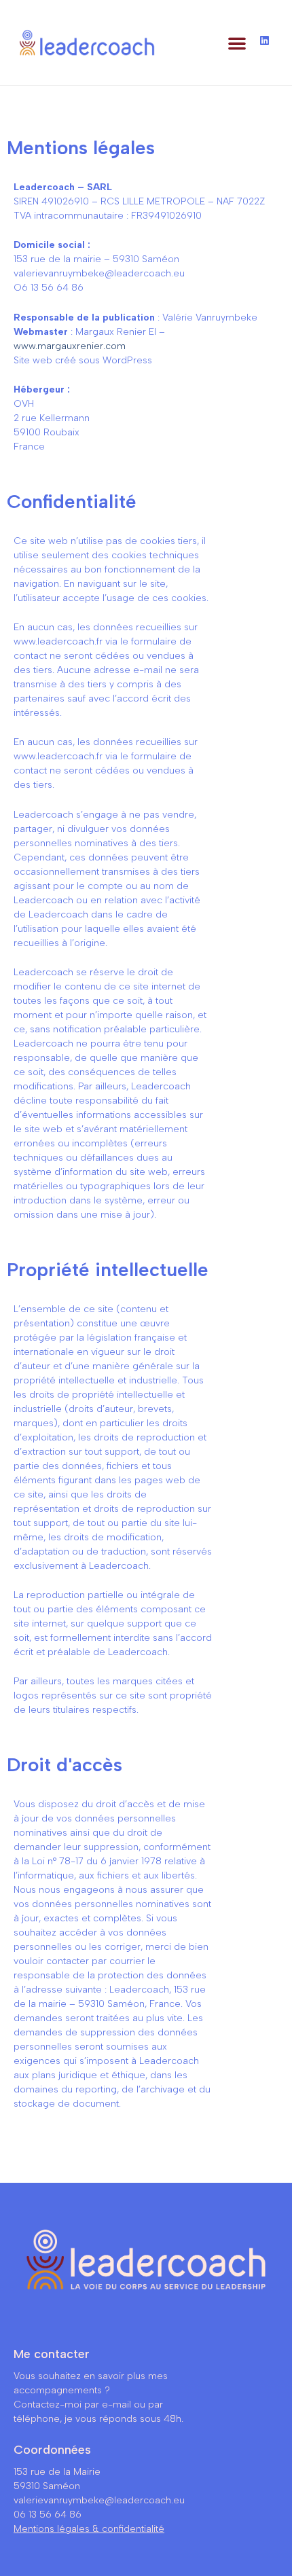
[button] (237, 43)
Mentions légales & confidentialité (89, 2529)
